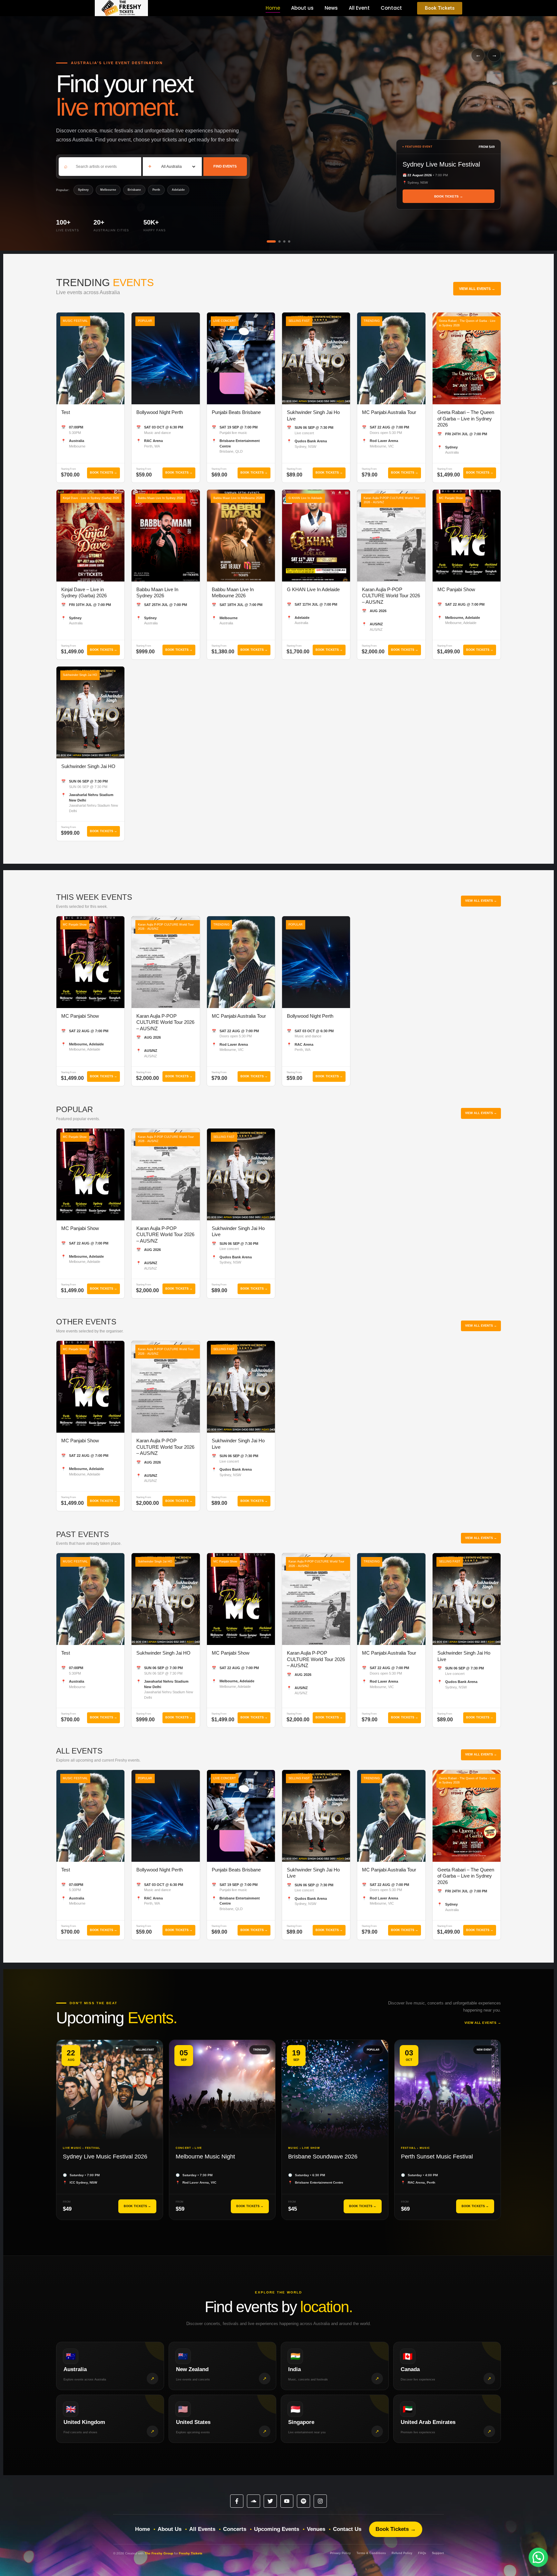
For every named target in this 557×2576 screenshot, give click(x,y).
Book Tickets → (396, 2529)
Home (273, 8)
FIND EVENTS (225, 166)
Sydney (83, 190)
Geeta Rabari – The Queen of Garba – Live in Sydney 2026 (466, 418)
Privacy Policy (340, 2553)
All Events (202, 2529)
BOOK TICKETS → (449, 196)
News (331, 8)
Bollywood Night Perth (160, 412)
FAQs (422, 2553)
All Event (359, 8)
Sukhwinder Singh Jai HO (88, 766)
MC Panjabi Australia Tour (389, 412)
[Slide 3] (284, 241)
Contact (391, 8)
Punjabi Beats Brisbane (236, 412)
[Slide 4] (289, 241)
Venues (316, 2529)
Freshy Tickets (191, 2553)
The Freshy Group (159, 2553)
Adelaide (178, 190)
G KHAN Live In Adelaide (313, 589)
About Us (170, 2529)
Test (66, 412)
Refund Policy (402, 2553)
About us (302, 8)
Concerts (235, 2529)
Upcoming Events (277, 2529)
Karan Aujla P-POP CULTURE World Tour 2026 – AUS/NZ (391, 596)
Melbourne (108, 190)
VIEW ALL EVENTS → (477, 289)
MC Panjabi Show (456, 589)
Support (438, 2553)
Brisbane (134, 190)
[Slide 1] (268, 241)
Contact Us (347, 2529)
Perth (156, 190)
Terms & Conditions (371, 2553)
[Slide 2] (276, 241)
